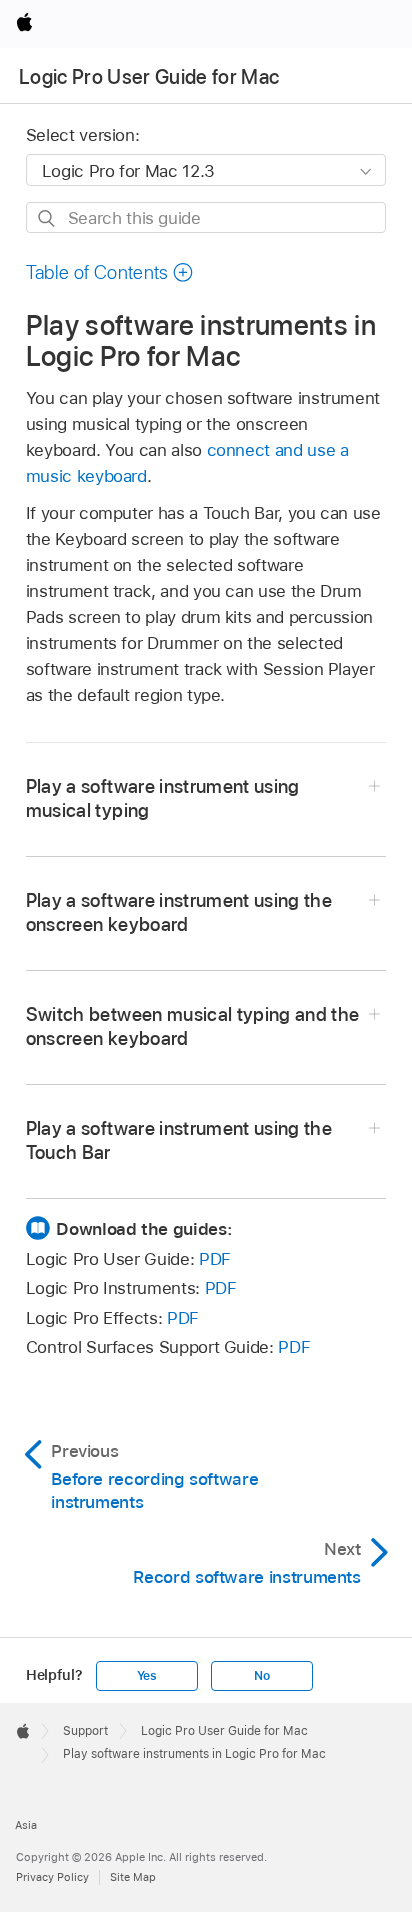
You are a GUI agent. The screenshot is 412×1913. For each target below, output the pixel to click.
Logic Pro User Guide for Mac (149, 77)
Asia (26, 1825)
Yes (147, 1676)
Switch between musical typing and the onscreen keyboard (193, 1026)
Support (85, 1731)
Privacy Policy (52, 1877)
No (262, 1676)
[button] (110, 272)
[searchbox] (206, 217)
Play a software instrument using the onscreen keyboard (179, 912)
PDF (215, 1259)
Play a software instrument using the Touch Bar (179, 1140)
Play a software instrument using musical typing (163, 798)
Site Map (133, 1877)
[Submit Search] (47, 218)
